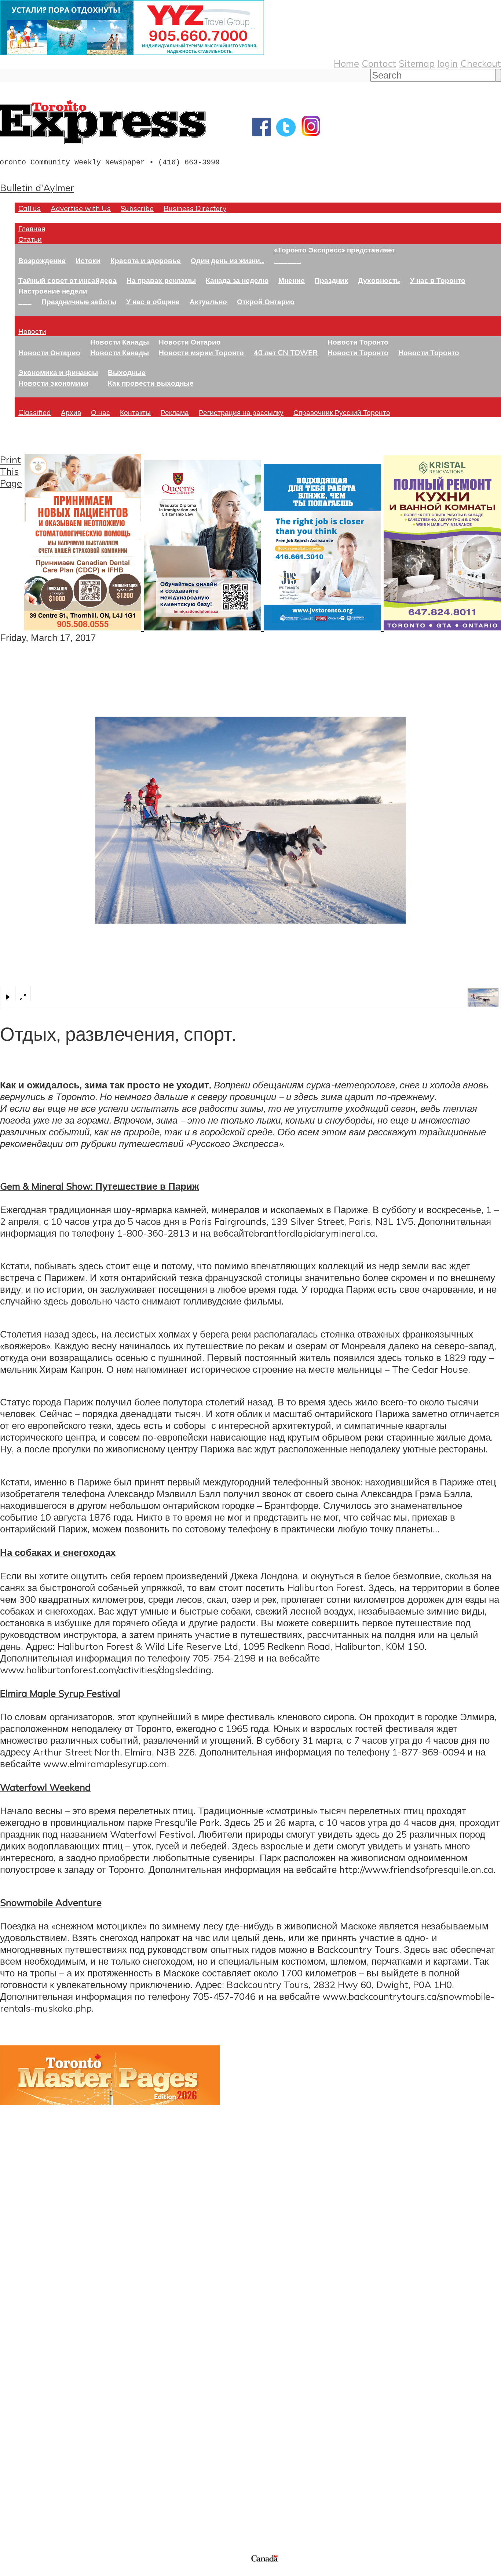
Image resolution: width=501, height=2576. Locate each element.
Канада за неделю (237, 280)
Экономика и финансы (58, 372)
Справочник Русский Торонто (342, 412)
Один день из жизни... (228, 260)
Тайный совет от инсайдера (67, 280)
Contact (379, 63)
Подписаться (28, 2376)
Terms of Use (11, 2571)
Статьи (30, 239)
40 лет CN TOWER (286, 352)
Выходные (127, 372)
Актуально (208, 301)
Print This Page (11, 471)
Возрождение (42, 260)
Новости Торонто (358, 342)
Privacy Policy (44, 2571)
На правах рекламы (161, 280)
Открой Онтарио (266, 301)
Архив (71, 412)
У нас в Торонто (438, 280)
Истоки (88, 260)
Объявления (27, 2411)
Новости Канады (120, 342)
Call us (30, 208)
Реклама (175, 412)
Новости (32, 331)
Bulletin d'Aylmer (37, 188)
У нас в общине (153, 301)
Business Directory (195, 208)
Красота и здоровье (146, 260)
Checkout (481, 63)
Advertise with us (39, 2504)
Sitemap (417, 63)
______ (288, 260)
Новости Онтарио (49, 352)
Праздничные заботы (79, 301)
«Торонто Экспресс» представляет (335, 250)
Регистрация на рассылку (241, 412)
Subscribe (137, 208)
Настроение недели (53, 291)
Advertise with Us (81, 208)
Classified (35, 412)
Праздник (331, 280)
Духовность (379, 280)
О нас (100, 412)
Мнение (292, 280)
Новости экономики (53, 383)
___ (25, 301)
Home (346, 63)
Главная (32, 228)
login (447, 63)
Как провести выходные (151, 383)
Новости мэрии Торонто (201, 352)
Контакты (135, 412)
